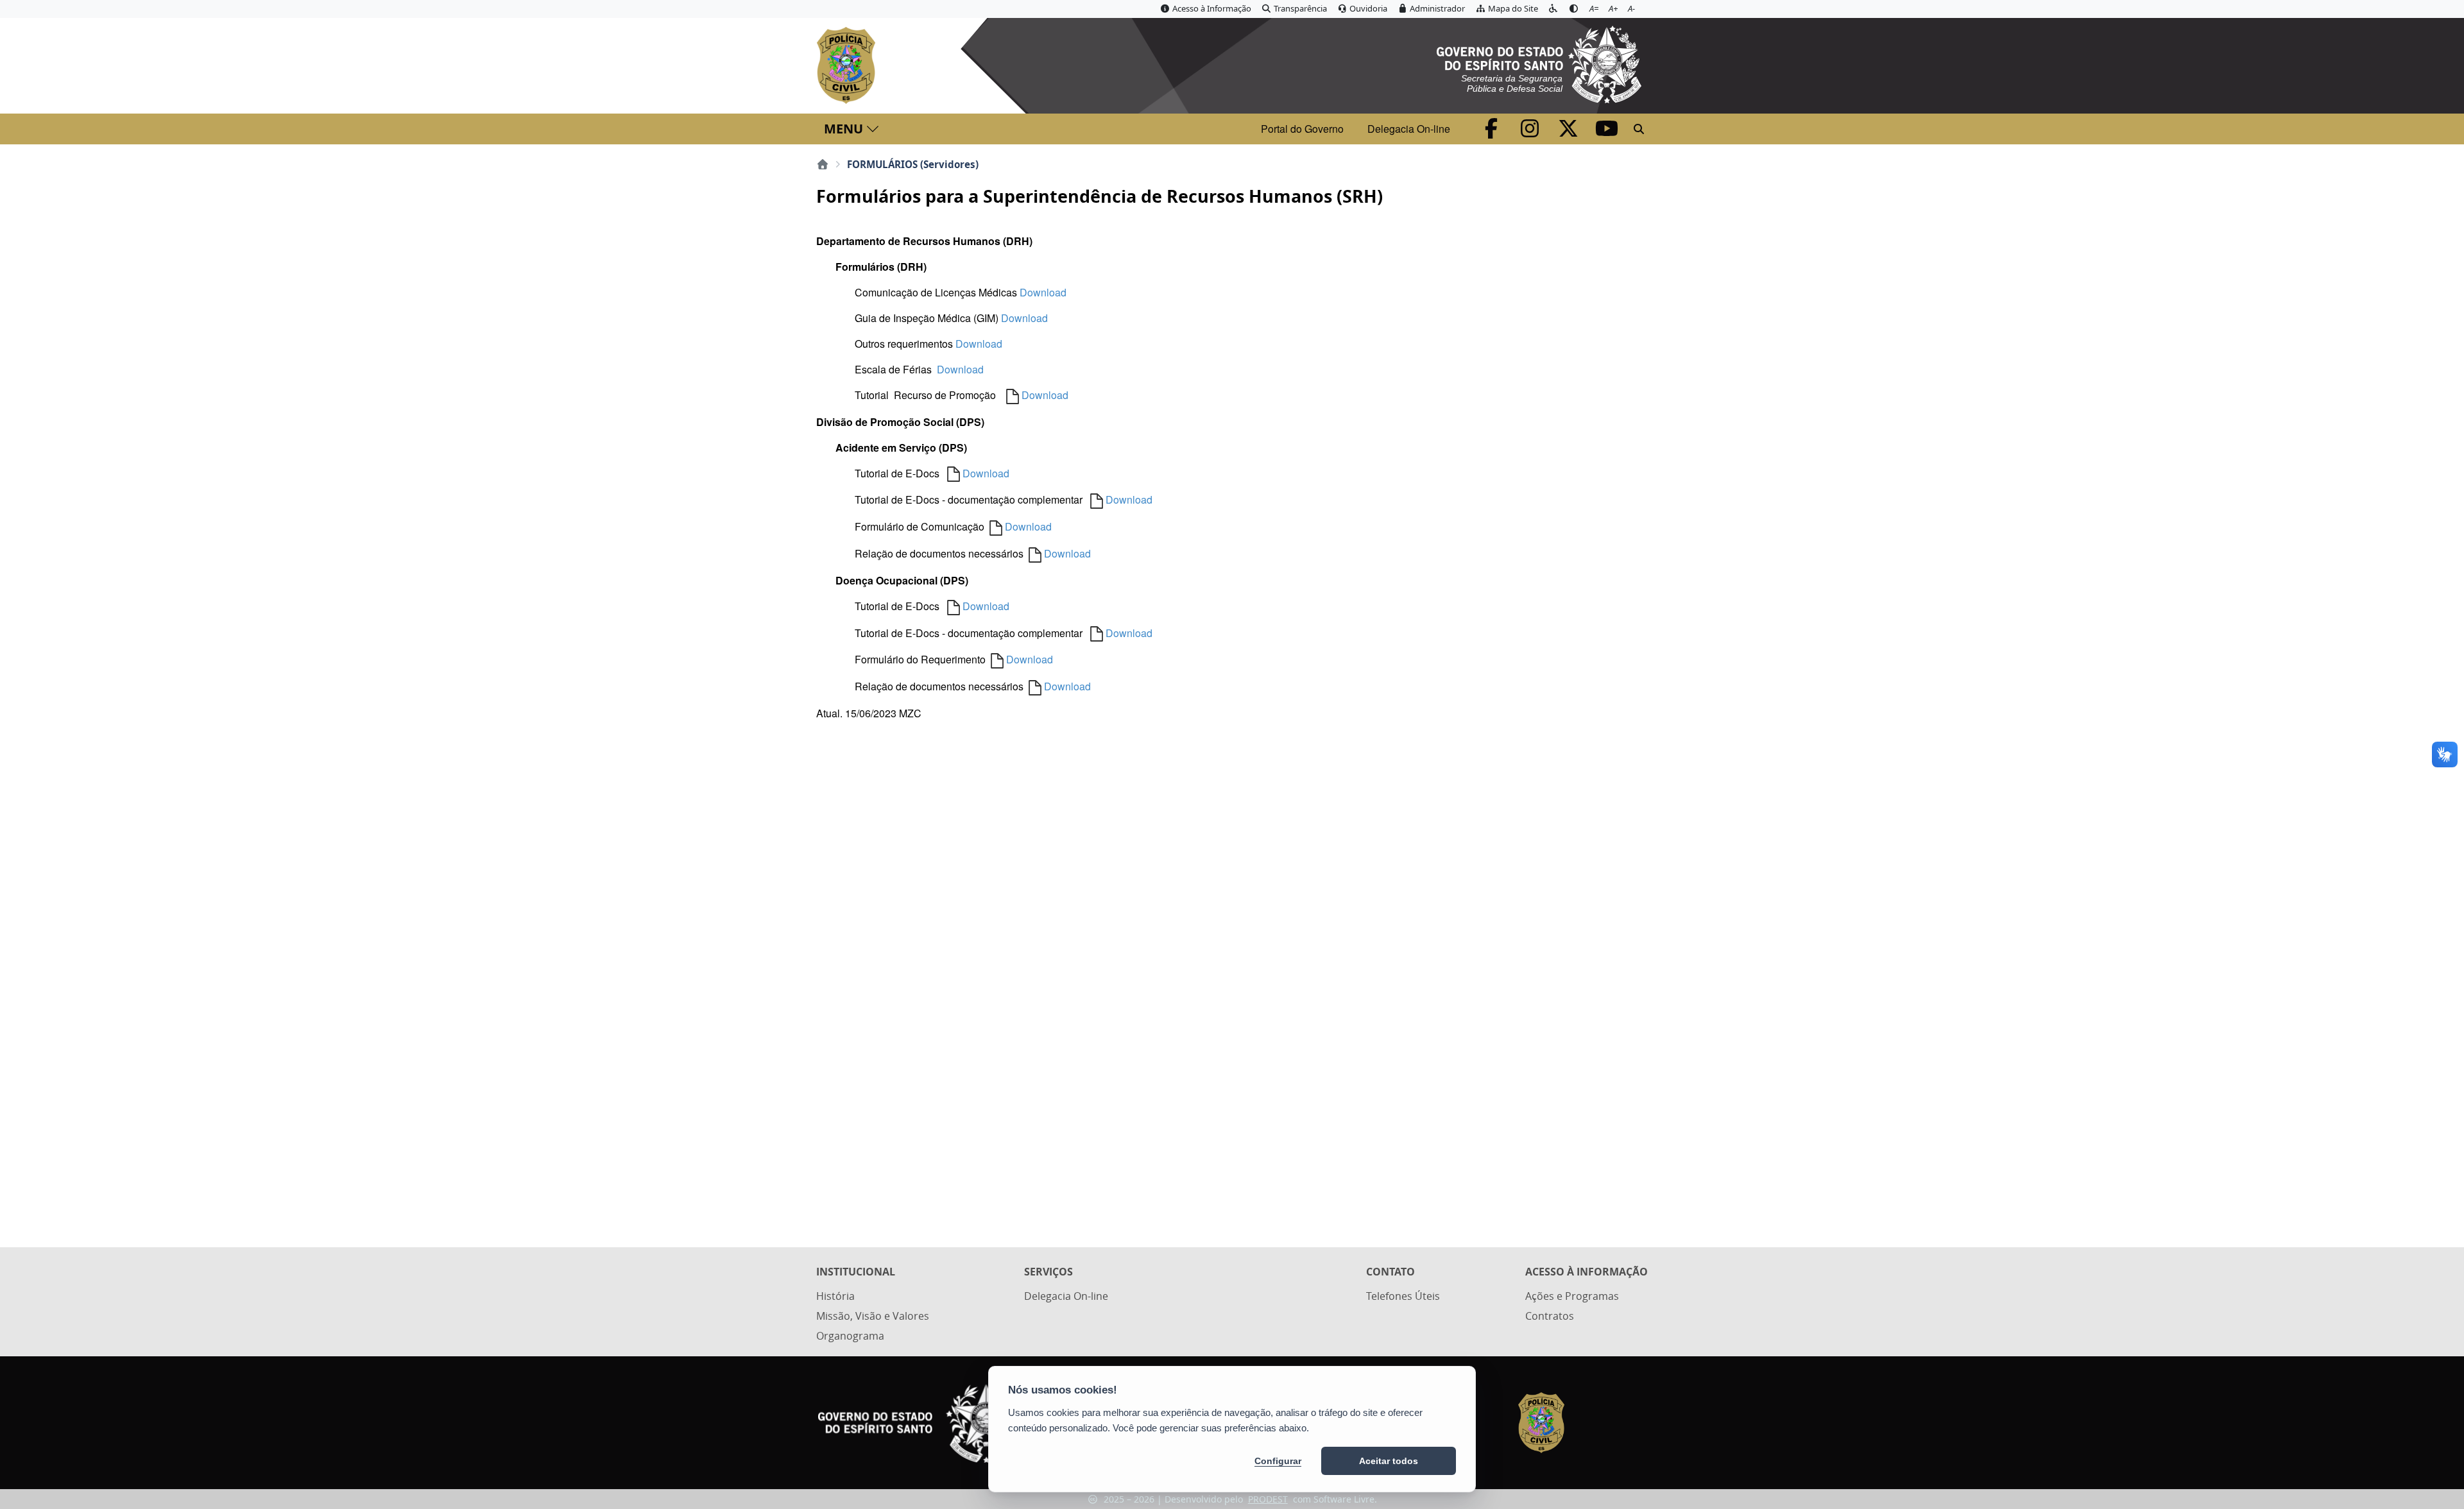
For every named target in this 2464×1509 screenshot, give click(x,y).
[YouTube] (1607, 132)
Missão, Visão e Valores (873, 1316)
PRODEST (1268, 1499)
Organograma (850, 1336)
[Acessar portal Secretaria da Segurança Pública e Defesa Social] (1539, 63)
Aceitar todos (1389, 1461)
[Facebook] (1493, 132)
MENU (843, 129)
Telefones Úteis (1403, 1296)
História (835, 1296)
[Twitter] (1570, 132)
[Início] (823, 164)
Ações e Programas (1572, 1296)
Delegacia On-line (1409, 129)
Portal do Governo (1302, 129)
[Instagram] (1531, 132)
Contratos (1550, 1316)
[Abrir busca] (1639, 129)
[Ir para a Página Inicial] (849, 65)
